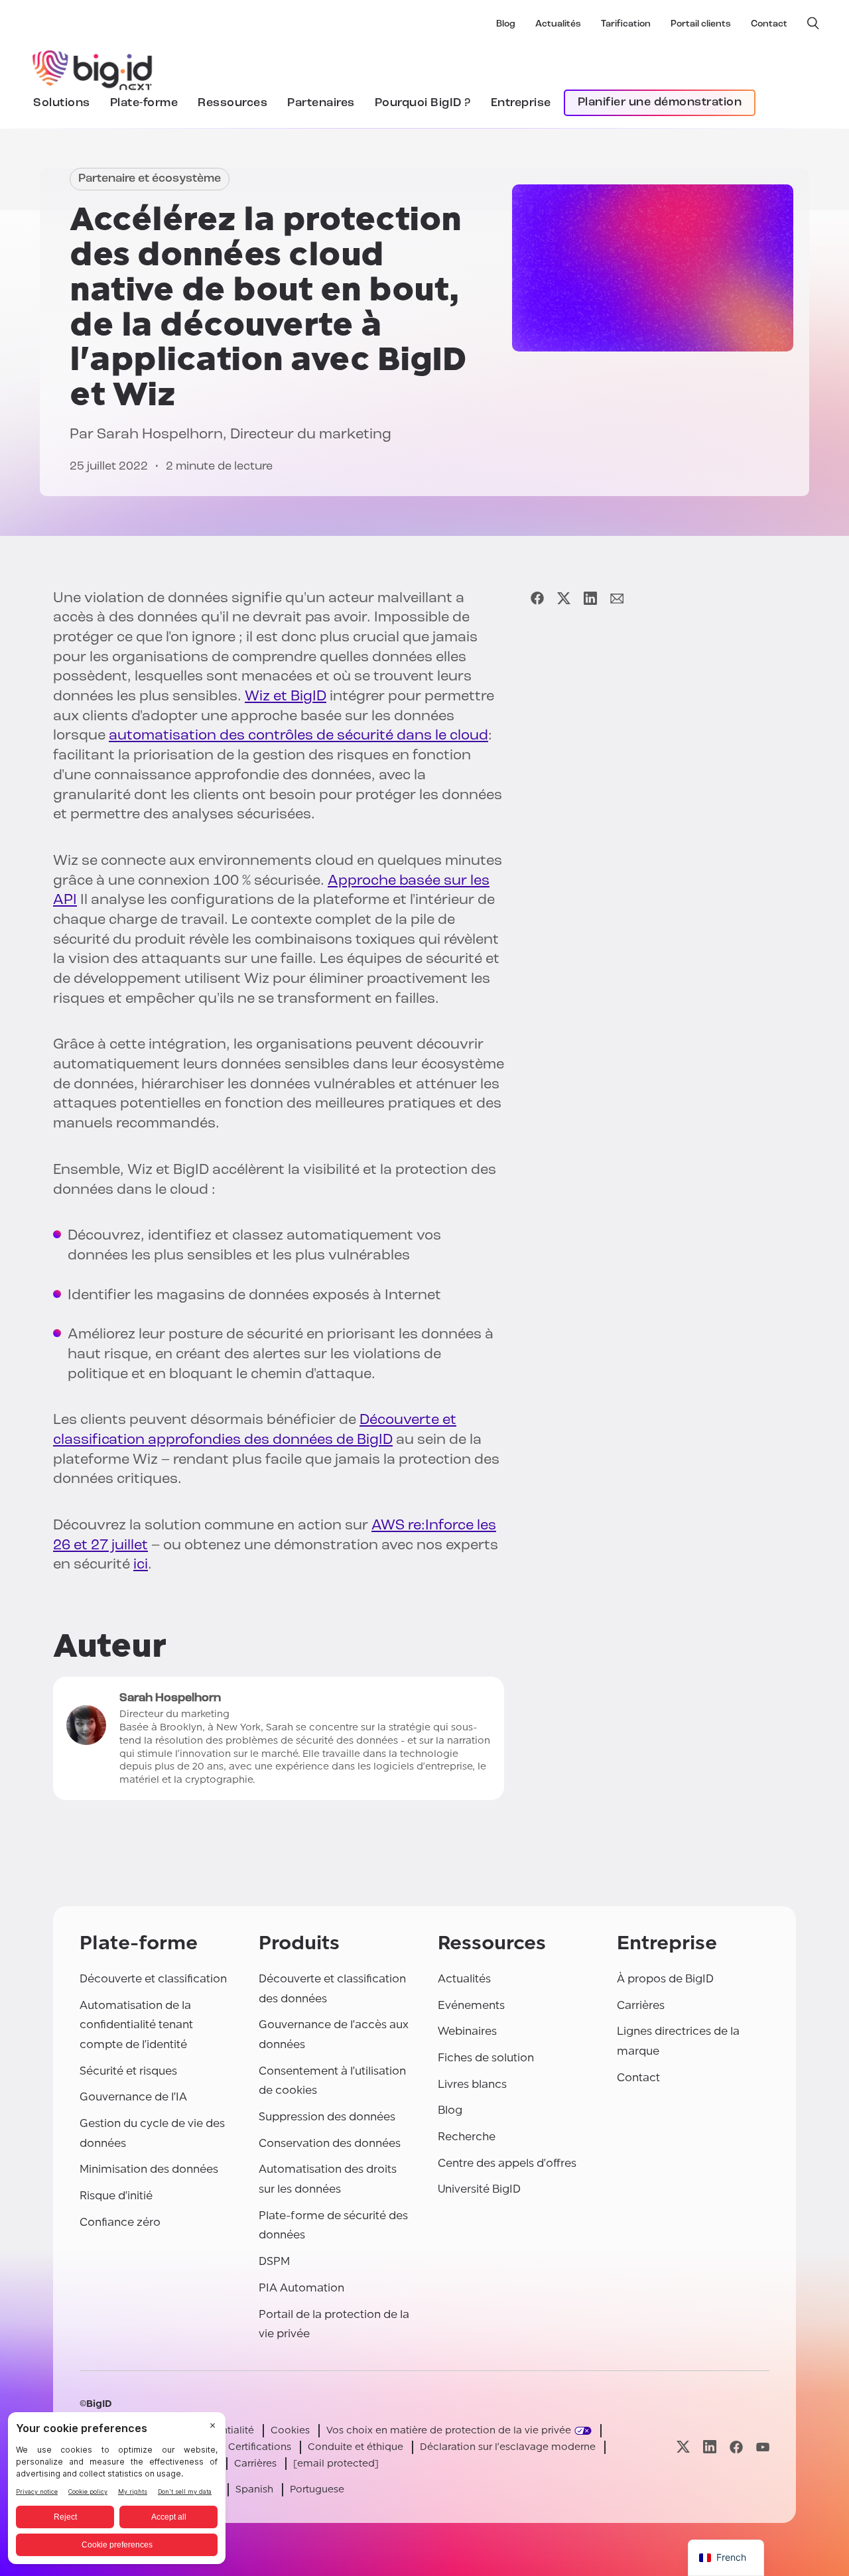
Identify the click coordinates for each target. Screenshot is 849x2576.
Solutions (62, 103)
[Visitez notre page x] (683, 2447)
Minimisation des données (149, 2169)
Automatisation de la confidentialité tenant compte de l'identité (136, 2025)
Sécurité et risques (128, 2071)
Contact (769, 24)
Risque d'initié (116, 2196)
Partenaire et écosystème (150, 179)
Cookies (290, 2430)
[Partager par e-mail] (617, 599)
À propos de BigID (665, 1979)
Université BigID (479, 2189)
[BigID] (93, 68)
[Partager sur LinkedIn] (590, 599)
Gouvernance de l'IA (133, 2097)
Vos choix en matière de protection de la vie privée (449, 2430)
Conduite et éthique (356, 2447)
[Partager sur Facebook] (537, 599)
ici (141, 1565)
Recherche (467, 2137)
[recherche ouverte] (813, 23)
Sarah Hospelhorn (160, 435)
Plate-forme (144, 103)
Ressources (232, 103)
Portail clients (701, 24)
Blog (506, 24)
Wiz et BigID (286, 697)
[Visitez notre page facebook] (736, 2447)
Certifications (260, 2447)
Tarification (626, 24)
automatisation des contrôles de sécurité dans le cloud (298, 736)
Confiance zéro (120, 2222)
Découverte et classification (153, 1979)
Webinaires (467, 2031)
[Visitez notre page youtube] (763, 2447)
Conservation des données (330, 2143)
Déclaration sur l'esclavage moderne (508, 2447)
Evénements (471, 2005)
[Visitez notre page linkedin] (710, 2447)
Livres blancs (472, 2084)
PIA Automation (301, 2288)
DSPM (274, 2261)
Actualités (558, 24)
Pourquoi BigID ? (423, 103)
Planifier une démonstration (660, 103)
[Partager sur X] (564, 599)
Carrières (641, 2005)
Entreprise (521, 103)
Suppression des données (327, 2117)
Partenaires (321, 103)
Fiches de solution (486, 2058)
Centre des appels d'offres (507, 2163)
